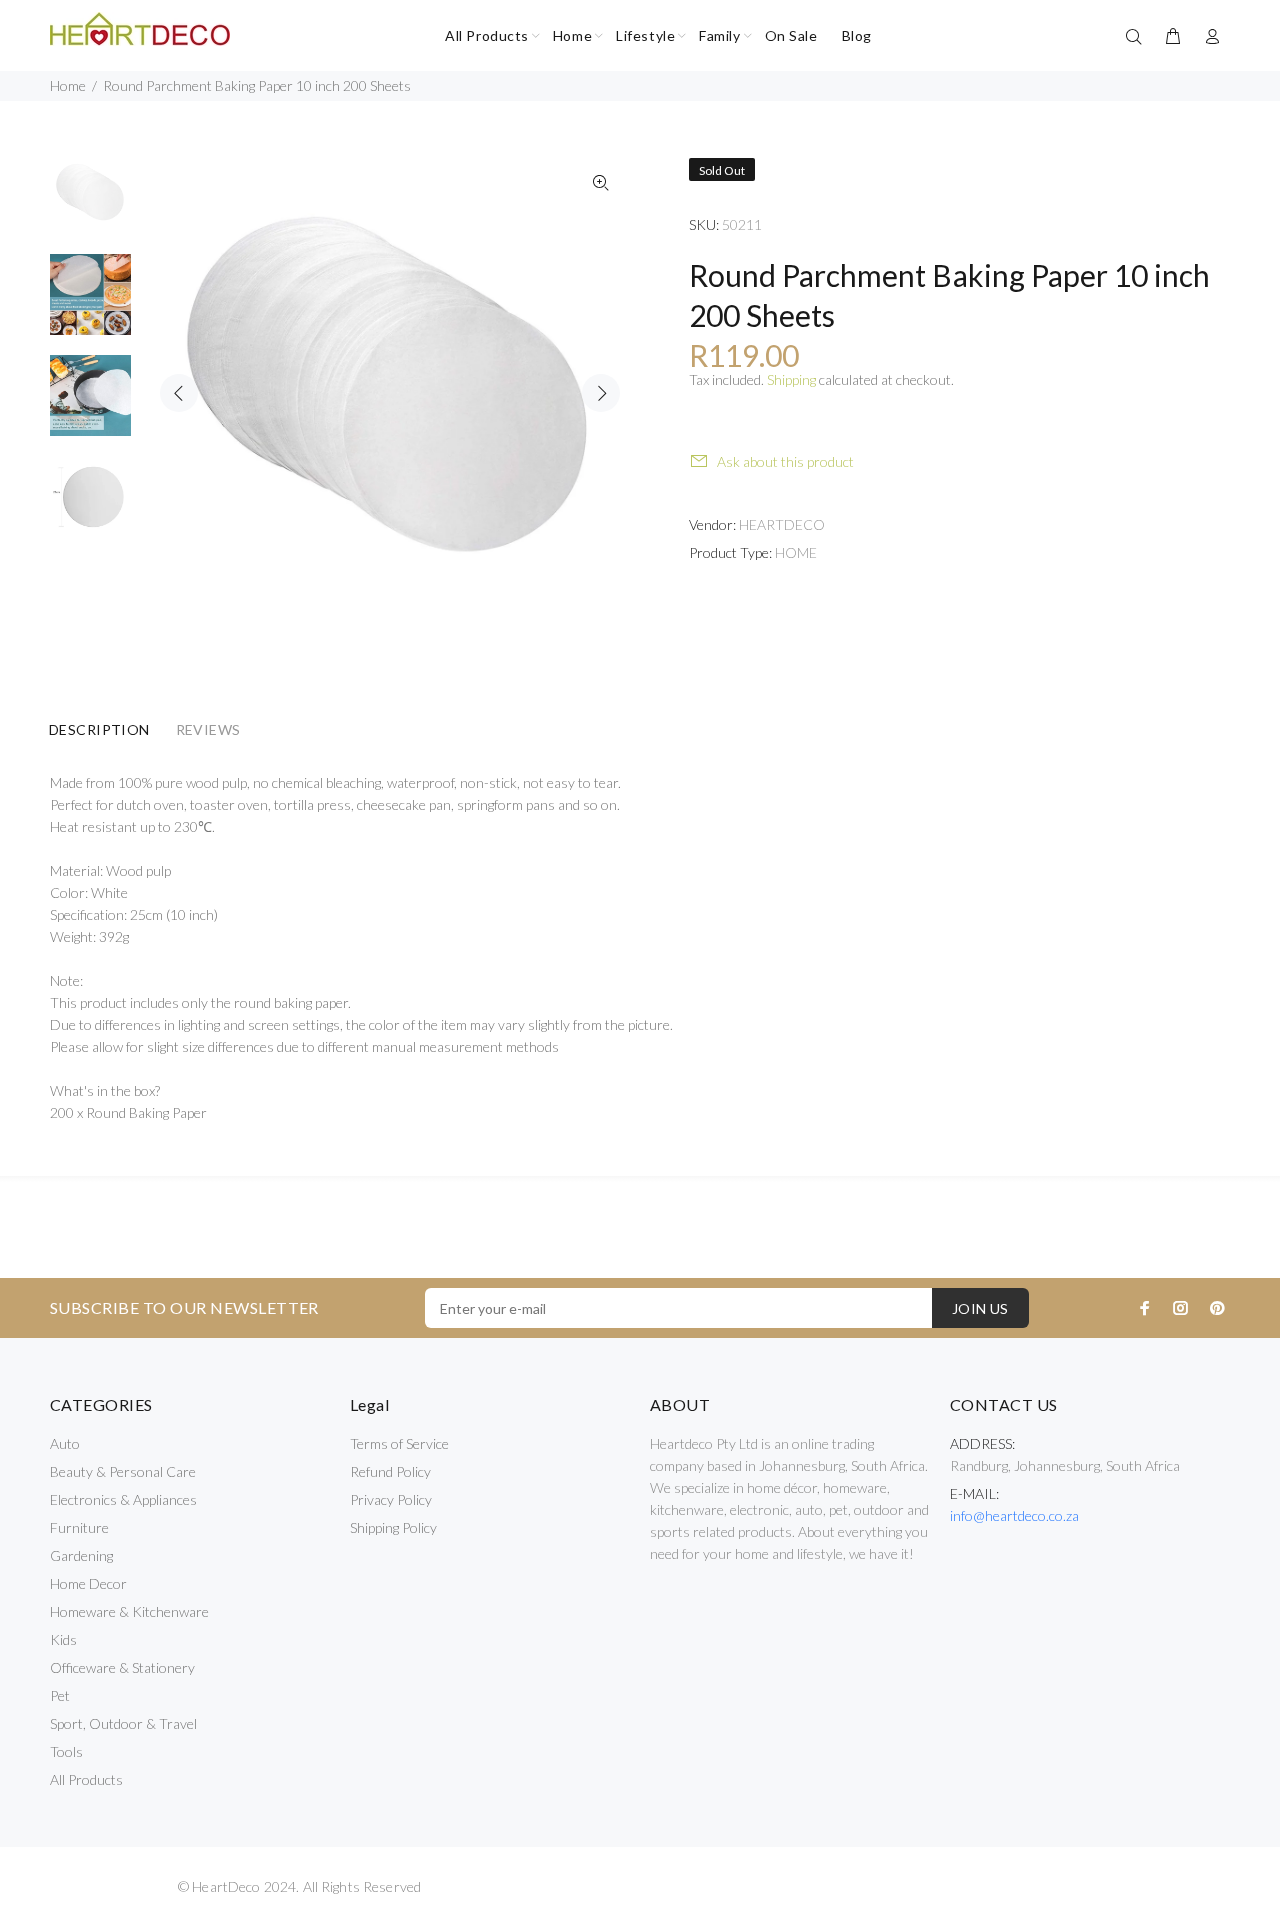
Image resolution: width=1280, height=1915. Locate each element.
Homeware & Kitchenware (129, 1611)
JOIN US (980, 1308)
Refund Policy (390, 1471)
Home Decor (88, 1583)
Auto (65, 1443)
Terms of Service (399, 1443)
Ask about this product (785, 461)
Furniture (79, 1527)
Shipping (791, 379)
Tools (66, 1751)
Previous (179, 393)
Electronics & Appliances (123, 1499)
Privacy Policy (391, 1499)
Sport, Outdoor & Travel (123, 1723)
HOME (796, 552)
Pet (60, 1695)
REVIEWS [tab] (208, 729)
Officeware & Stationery (122, 1667)
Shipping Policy (393, 1527)
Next (601, 393)
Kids (63, 1639)
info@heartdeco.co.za (1014, 1515)
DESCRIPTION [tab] (99, 729)
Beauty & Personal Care (123, 1471)
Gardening (81, 1555)
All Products (86, 1779)
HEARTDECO (782, 524)
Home (68, 85)
